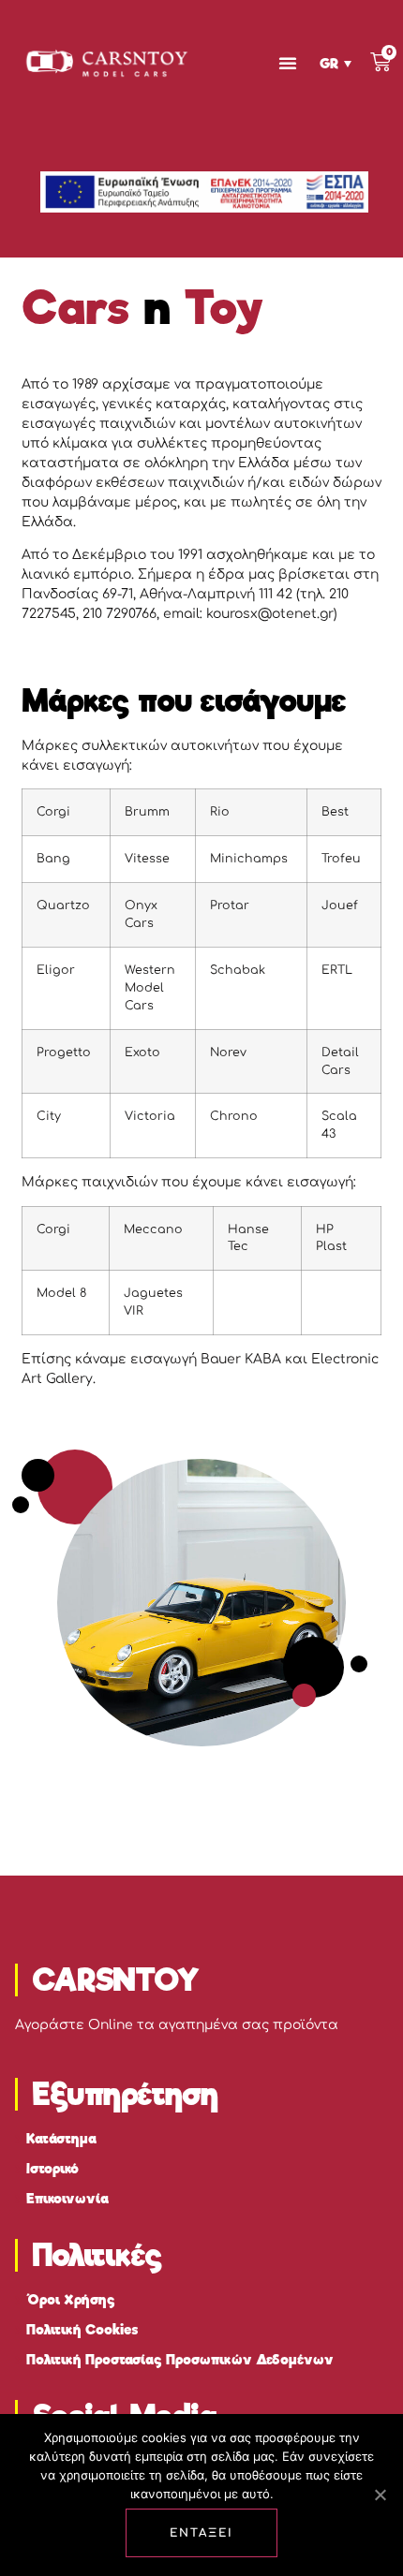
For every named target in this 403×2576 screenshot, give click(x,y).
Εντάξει (201, 2533)
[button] (288, 63)
